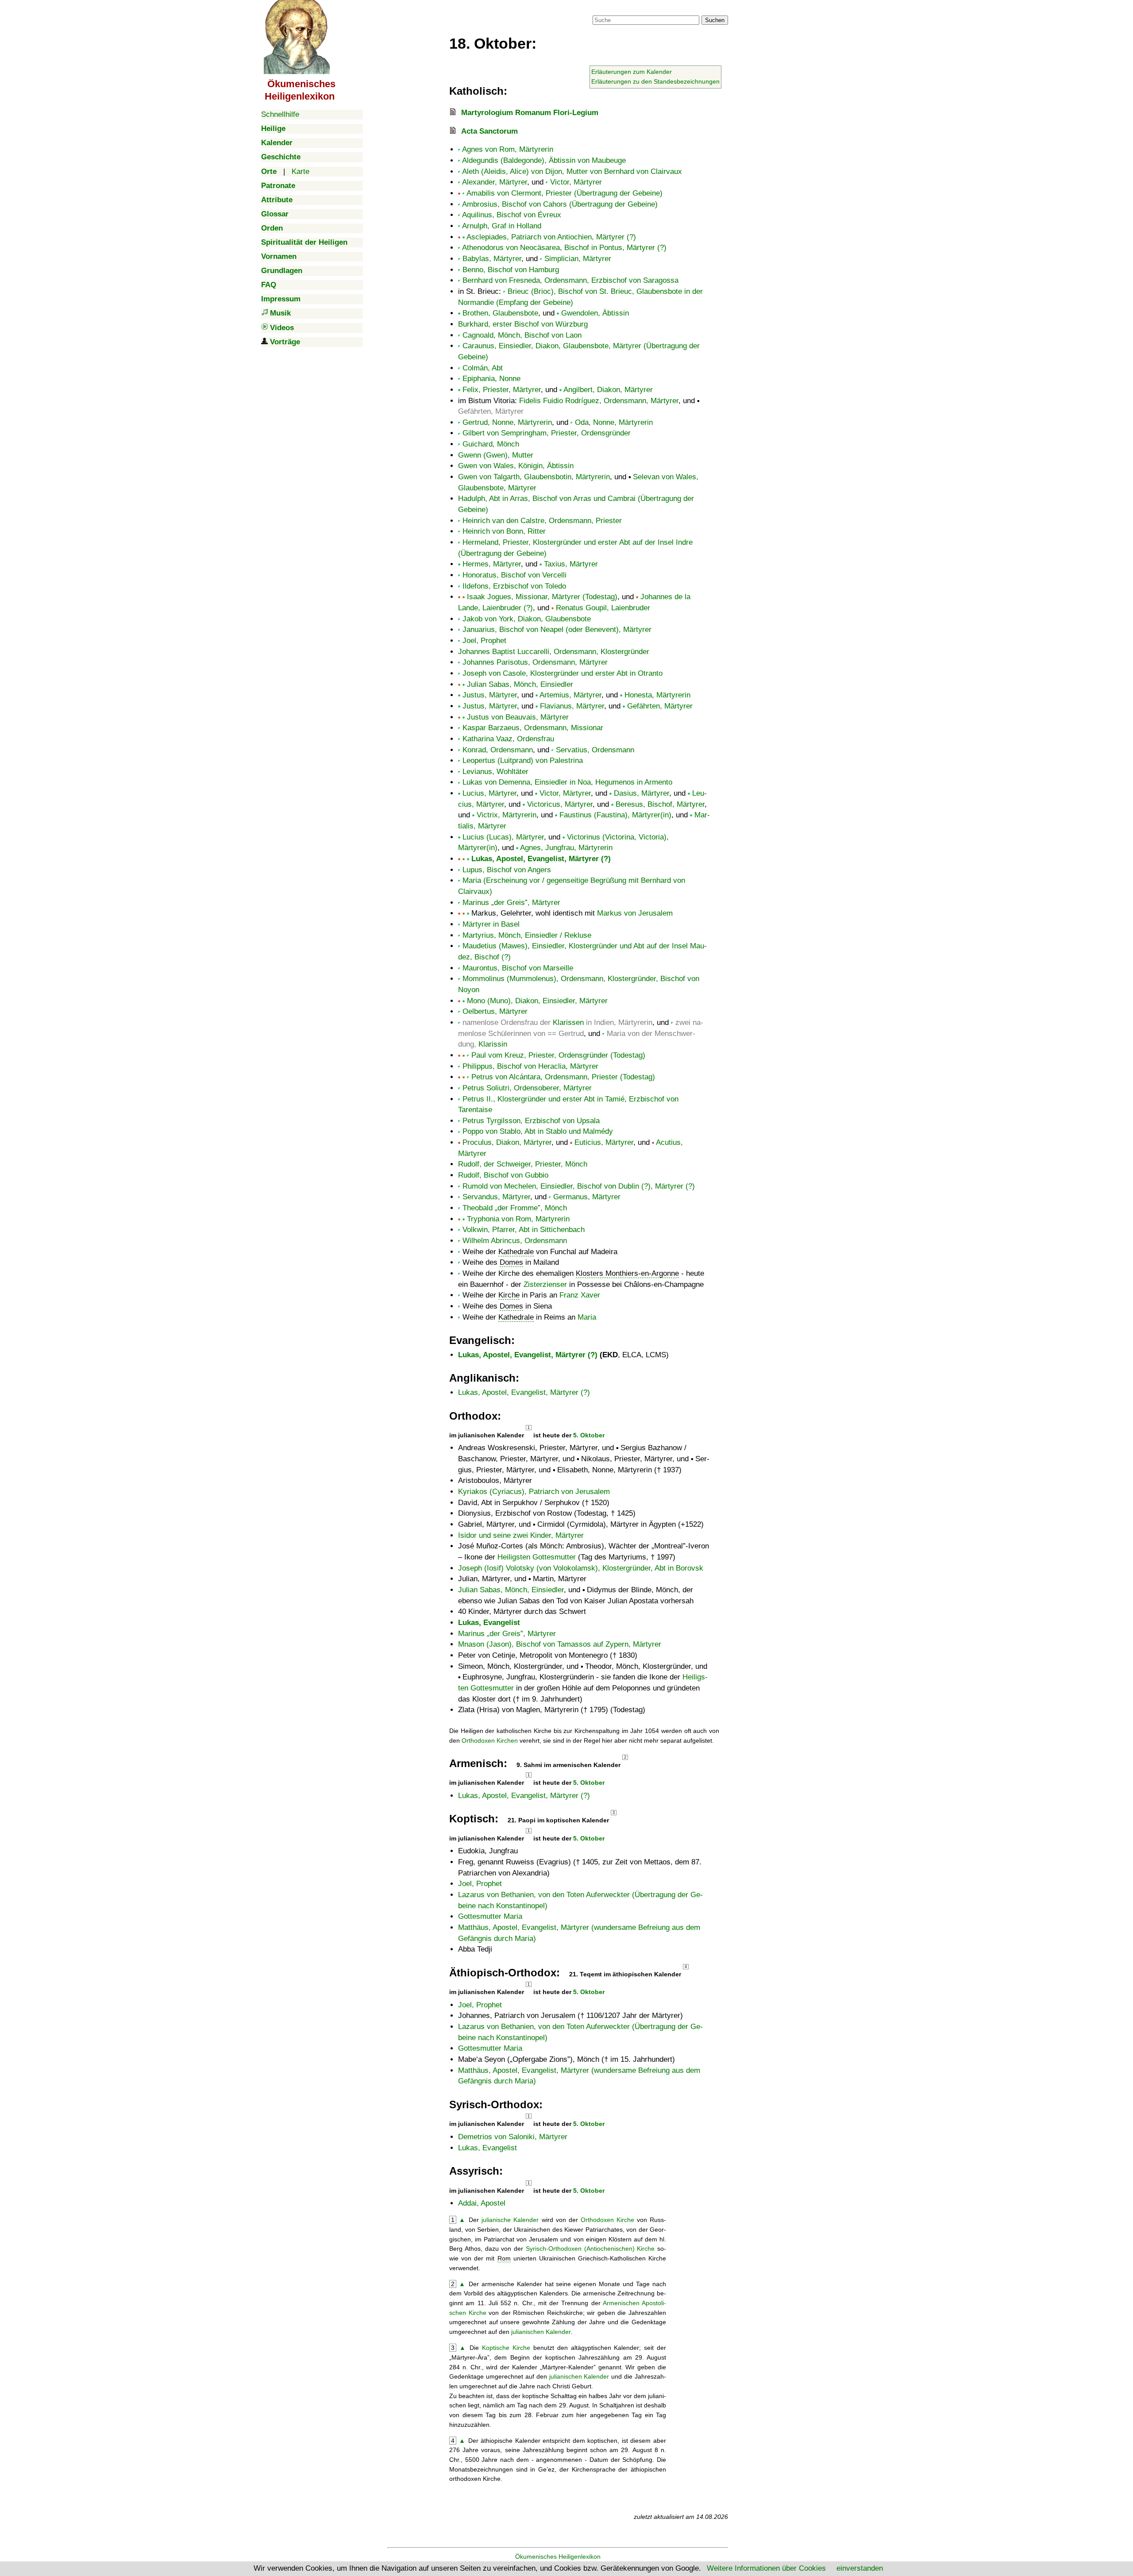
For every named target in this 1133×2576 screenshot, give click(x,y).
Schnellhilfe (280, 114)
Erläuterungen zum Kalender (632, 72)
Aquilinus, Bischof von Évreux (512, 215)
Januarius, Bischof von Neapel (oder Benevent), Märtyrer (557, 630)
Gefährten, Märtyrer (660, 706)
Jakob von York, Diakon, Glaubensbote (527, 619)
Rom (504, 2258)
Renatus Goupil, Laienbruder (603, 608)
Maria (587, 1317)
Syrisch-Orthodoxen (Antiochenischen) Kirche (590, 2249)
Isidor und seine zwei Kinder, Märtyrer (521, 1535)
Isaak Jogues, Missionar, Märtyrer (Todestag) (542, 597)
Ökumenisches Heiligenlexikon (558, 2557)
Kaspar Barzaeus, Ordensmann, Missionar (533, 728)
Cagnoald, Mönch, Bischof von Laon (522, 335)
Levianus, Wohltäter (495, 772)
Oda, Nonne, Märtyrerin (614, 422)
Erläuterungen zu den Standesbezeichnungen (655, 81)
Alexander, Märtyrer (495, 182)
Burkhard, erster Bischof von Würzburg (523, 324)
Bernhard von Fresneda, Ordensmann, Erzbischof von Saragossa (570, 280)
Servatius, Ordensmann (595, 750)
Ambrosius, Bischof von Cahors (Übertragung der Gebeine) (560, 204)
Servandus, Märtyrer (496, 1197)
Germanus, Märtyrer (587, 1197)
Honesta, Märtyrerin (657, 695)
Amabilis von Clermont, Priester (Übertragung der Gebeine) (565, 193)
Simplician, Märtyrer (578, 259)
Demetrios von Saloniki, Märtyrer (513, 2137)
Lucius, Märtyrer (489, 793)
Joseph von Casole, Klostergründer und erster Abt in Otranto (563, 673)
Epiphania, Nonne (491, 379)
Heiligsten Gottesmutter (537, 1557)
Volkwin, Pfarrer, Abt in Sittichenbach (524, 1230)
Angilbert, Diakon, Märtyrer (608, 390)
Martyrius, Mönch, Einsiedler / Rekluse (527, 935)
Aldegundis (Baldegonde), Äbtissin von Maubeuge (544, 160)
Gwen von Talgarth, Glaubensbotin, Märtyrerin (534, 477)
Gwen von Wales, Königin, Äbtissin (516, 466)
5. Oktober (589, 1435)
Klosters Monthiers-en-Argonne (627, 1273)
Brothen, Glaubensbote (500, 313)
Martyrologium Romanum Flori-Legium (530, 113)
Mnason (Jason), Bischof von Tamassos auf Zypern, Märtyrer (560, 1644)
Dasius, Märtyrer (642, 793)
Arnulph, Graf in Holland (502, 226)
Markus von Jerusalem (635, 913)
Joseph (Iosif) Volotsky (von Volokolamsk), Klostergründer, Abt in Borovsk (581, 1568)
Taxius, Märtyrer (571, 564)
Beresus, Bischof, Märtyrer (660, 804)
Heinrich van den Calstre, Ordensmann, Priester (542, 521)
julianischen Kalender (541, 2332)
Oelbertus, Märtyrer (495, 1011)
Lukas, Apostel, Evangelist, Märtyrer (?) (541, 859)
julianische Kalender (510, 2220)
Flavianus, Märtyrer (572, 706)
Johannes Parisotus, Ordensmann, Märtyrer (535, 662)
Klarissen (568, 1022)
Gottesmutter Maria (490, 1916)
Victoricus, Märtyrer (560, 804)
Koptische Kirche (506, 2348)
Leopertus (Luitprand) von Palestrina (523, 760)
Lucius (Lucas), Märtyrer (503, 837)
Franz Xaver (580, 1295)
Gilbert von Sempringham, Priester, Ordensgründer (547, 433)
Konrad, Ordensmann (498, 750)
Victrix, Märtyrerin (507, 815)
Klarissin (493, 1044)
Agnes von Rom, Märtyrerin (508, 149)
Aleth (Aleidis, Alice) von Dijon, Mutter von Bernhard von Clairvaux (572, 171)
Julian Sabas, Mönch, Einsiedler (520, 684)
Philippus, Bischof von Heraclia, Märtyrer (530, 1066)
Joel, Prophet (484, 641)
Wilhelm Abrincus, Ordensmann (515, 1241)
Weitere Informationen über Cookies (766, 2568)
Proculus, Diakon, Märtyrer (507, 1142)
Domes (511, 1262)
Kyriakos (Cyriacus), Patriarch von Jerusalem (534, 1492)
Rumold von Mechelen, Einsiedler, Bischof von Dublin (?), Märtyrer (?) (579, 1186)
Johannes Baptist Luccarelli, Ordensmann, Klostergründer (554, 652)
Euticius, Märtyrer (604, 1142)
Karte (301, 171)
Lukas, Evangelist (489, 1623)
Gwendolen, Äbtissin (595, 313)
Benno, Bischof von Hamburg (511, 270)
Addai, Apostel (482, 2203)
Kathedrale (516, 1252)
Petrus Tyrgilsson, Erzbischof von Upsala (531, 1121)
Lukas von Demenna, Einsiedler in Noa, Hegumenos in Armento (567, 782)
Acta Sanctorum (489, 131)
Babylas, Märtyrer (492, 259)
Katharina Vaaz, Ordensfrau (508, 739)
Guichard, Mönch (491, 444)
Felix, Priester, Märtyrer (502, 390)
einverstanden (860, 2568)
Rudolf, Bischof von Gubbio (503, 1175)
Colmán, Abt (483, 368)
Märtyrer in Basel (491, 924)
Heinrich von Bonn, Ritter (504, 531)
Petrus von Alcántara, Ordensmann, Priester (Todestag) (563, 1077)
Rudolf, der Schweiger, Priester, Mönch (523, 1164)
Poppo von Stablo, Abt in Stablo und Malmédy (538, 1131)
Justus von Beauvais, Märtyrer (518, 717)
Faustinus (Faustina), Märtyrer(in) (615, 815)
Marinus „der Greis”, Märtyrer (511, 903)
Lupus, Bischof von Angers (507, 870)
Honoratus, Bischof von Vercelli (514, 575)
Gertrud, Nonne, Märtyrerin (507, 422)
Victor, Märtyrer (576, 182)
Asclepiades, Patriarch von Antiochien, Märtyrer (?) (551, 237)
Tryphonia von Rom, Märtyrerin (518, 1219)
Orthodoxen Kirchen (490, 1740)
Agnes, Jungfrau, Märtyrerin (566, 848)
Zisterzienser (545, 1284)
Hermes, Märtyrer (492, 564)
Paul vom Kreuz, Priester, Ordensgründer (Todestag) (558, 1055)
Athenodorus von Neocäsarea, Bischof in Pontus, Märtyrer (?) (564, 248)
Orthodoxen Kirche (607, 2220)
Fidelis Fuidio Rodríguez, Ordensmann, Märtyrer (599, 401)
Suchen (715, 20)
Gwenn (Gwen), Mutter (496, 455)
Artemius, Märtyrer (570, 695)
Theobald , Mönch (515, 1208)
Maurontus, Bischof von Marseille (518, 968)
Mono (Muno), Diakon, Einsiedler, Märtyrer (537, 1001)
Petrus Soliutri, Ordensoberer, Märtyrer (527, 1088)
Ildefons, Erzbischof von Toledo (514, 586)
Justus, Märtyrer (490, 695)
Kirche (509, 1295)
